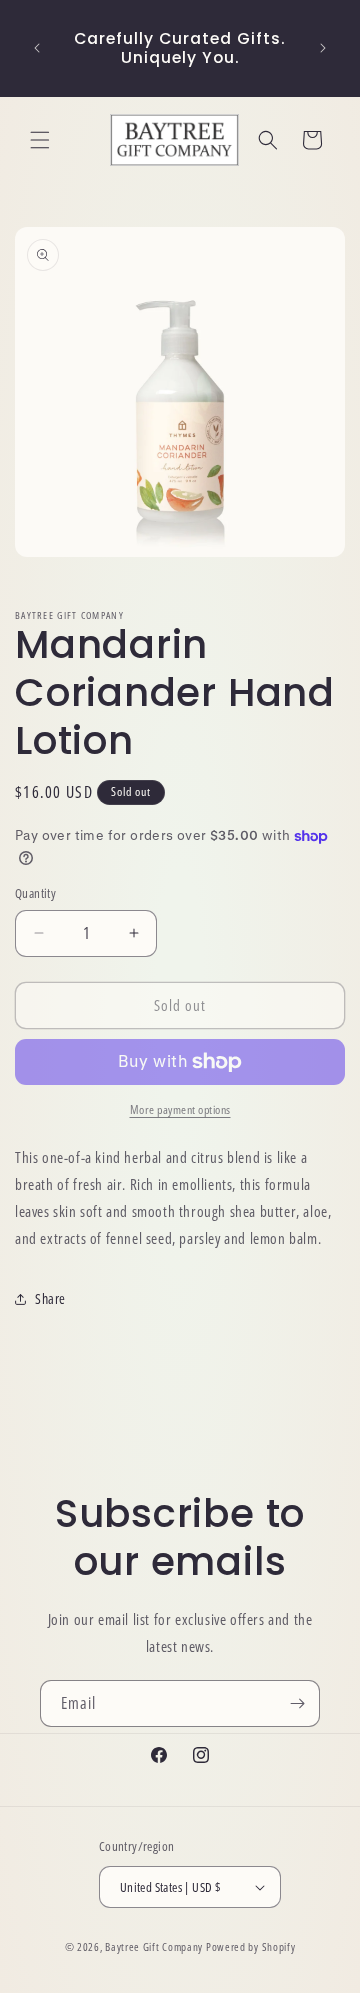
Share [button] (50, 1298)
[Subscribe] (297, 1703)
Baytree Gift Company (154, 1946)
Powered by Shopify (251, 1946)
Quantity (35, 893)
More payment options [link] (180, 1109)
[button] (40, 140)
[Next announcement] (323, 48)
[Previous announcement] (37, 48)
